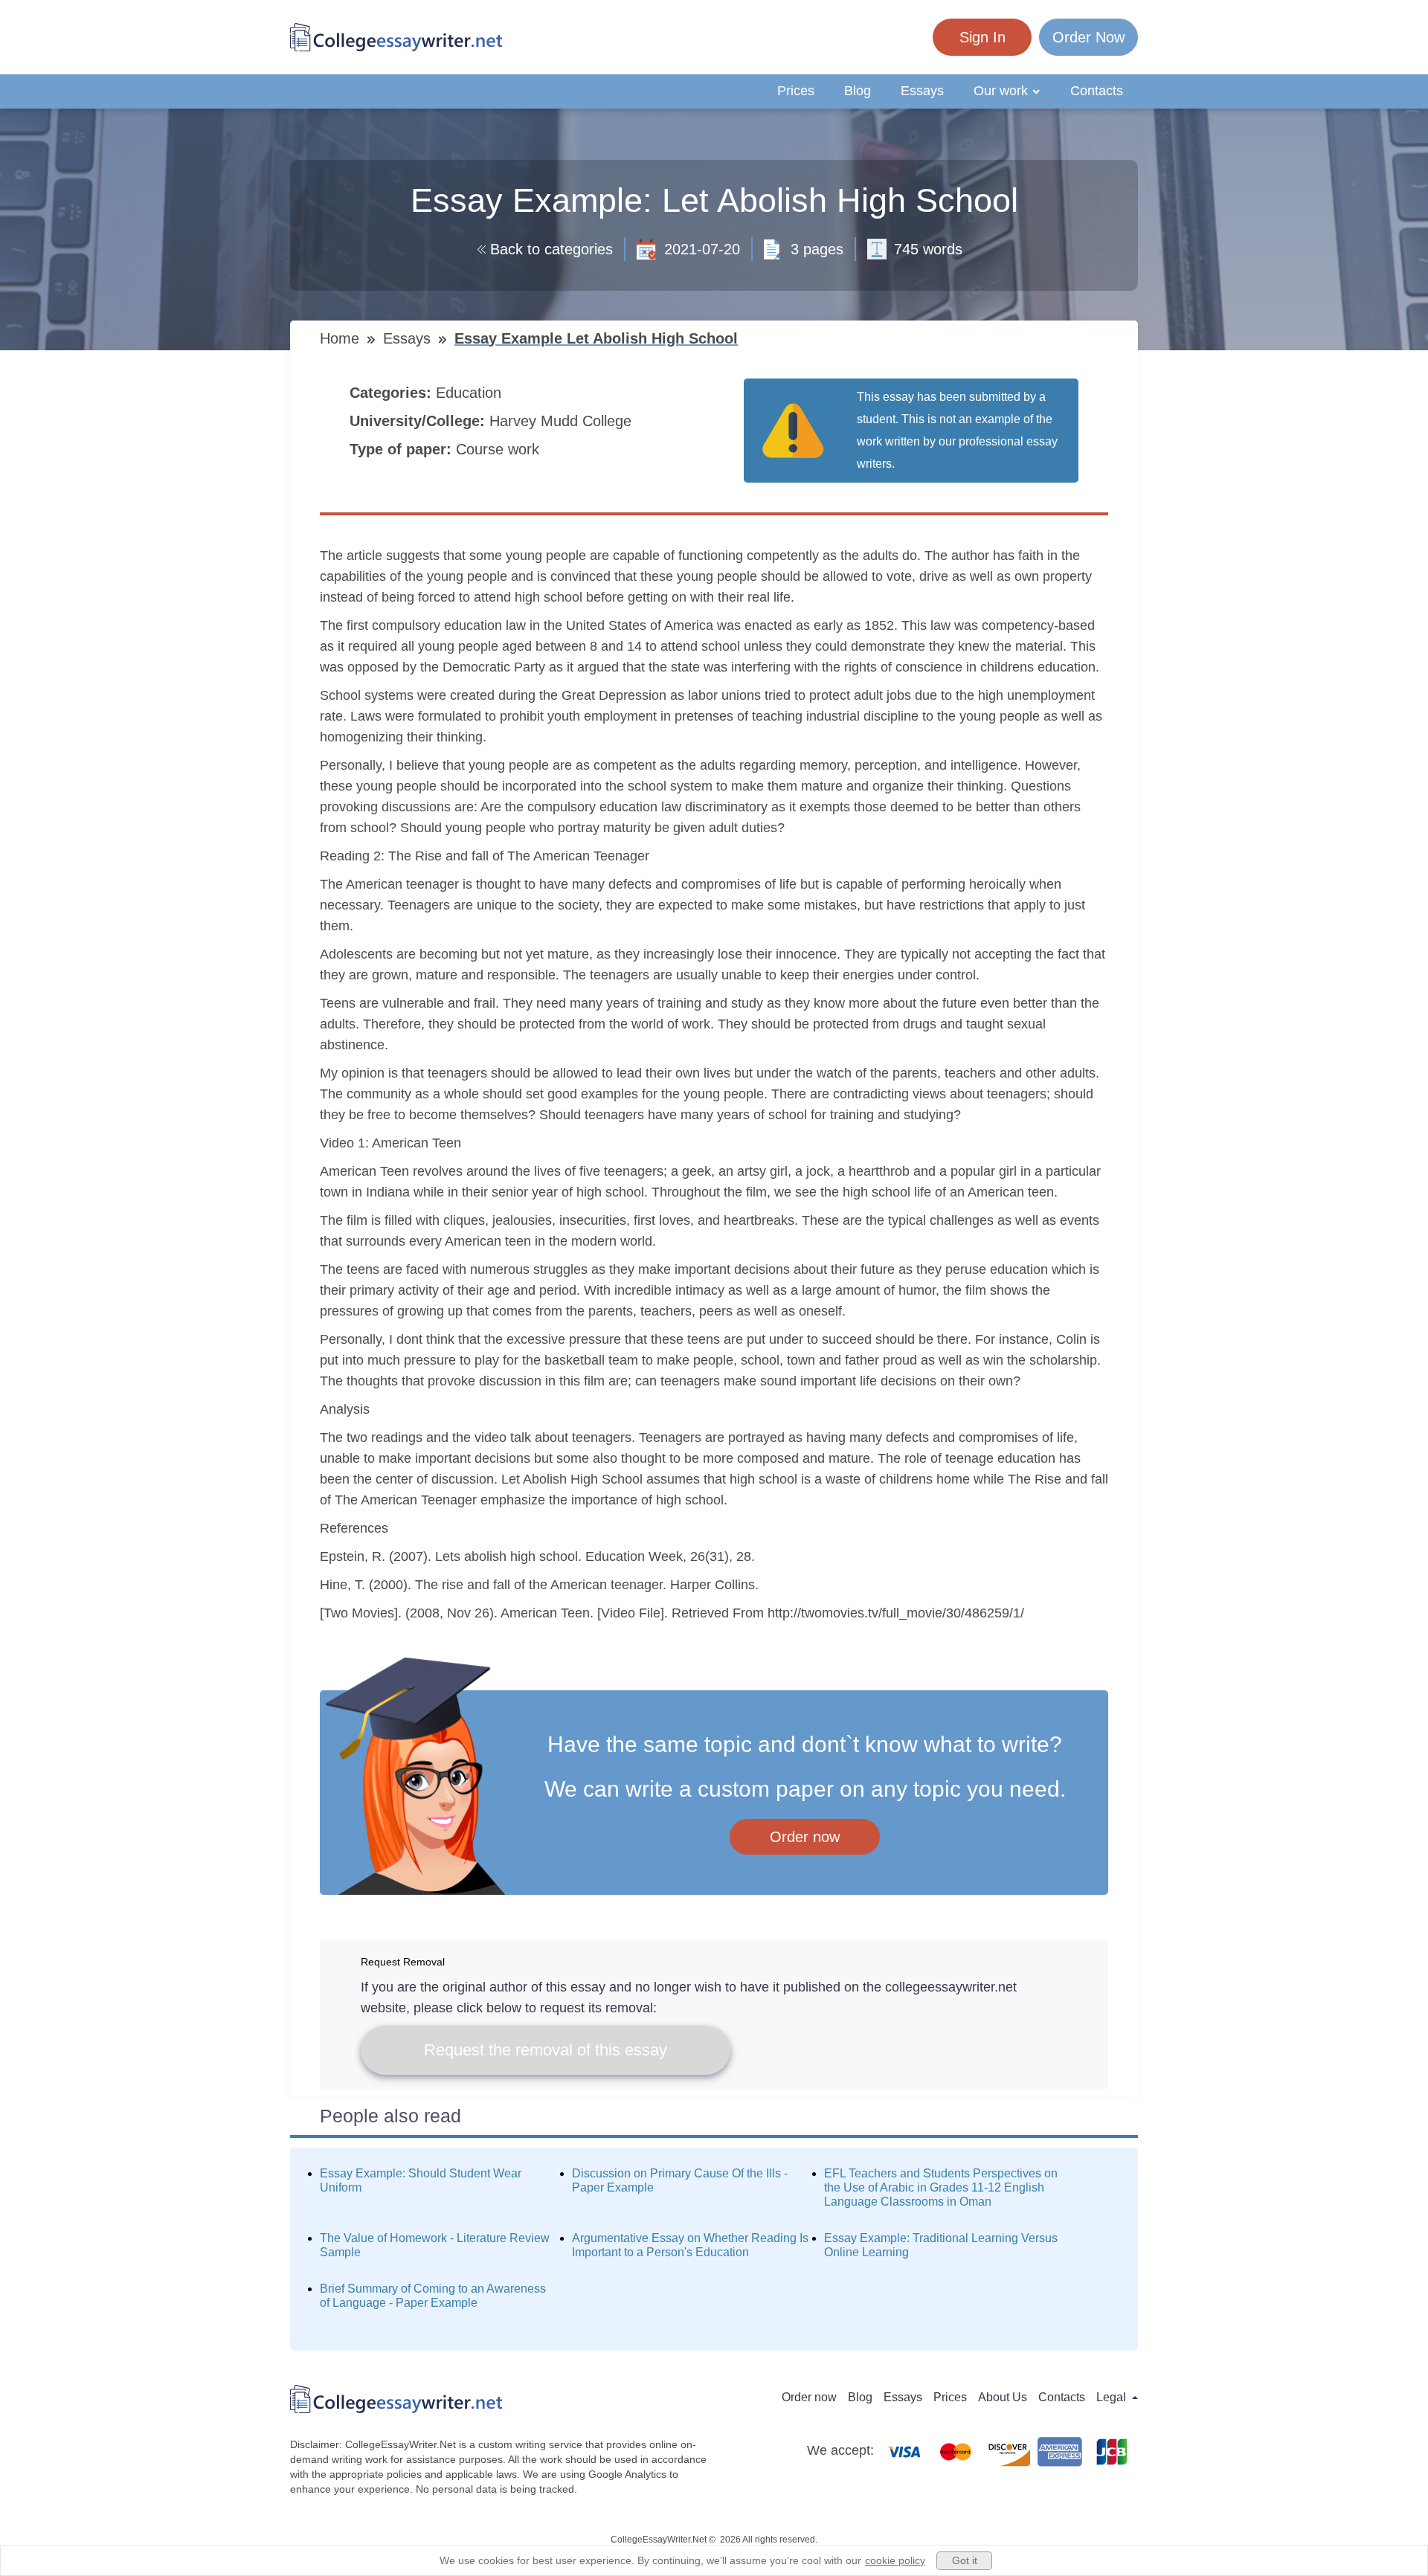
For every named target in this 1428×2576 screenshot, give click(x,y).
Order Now (1088, 37)
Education (471, 393)
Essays (922, 91)
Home (342, 338)
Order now (805, 1837)
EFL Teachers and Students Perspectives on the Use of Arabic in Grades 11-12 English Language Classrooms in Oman (941, 2187)
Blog (858, 91)
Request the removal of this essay (546, 2050)
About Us (1003, 2397)
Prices (796, 91)
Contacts (1097, 91)
